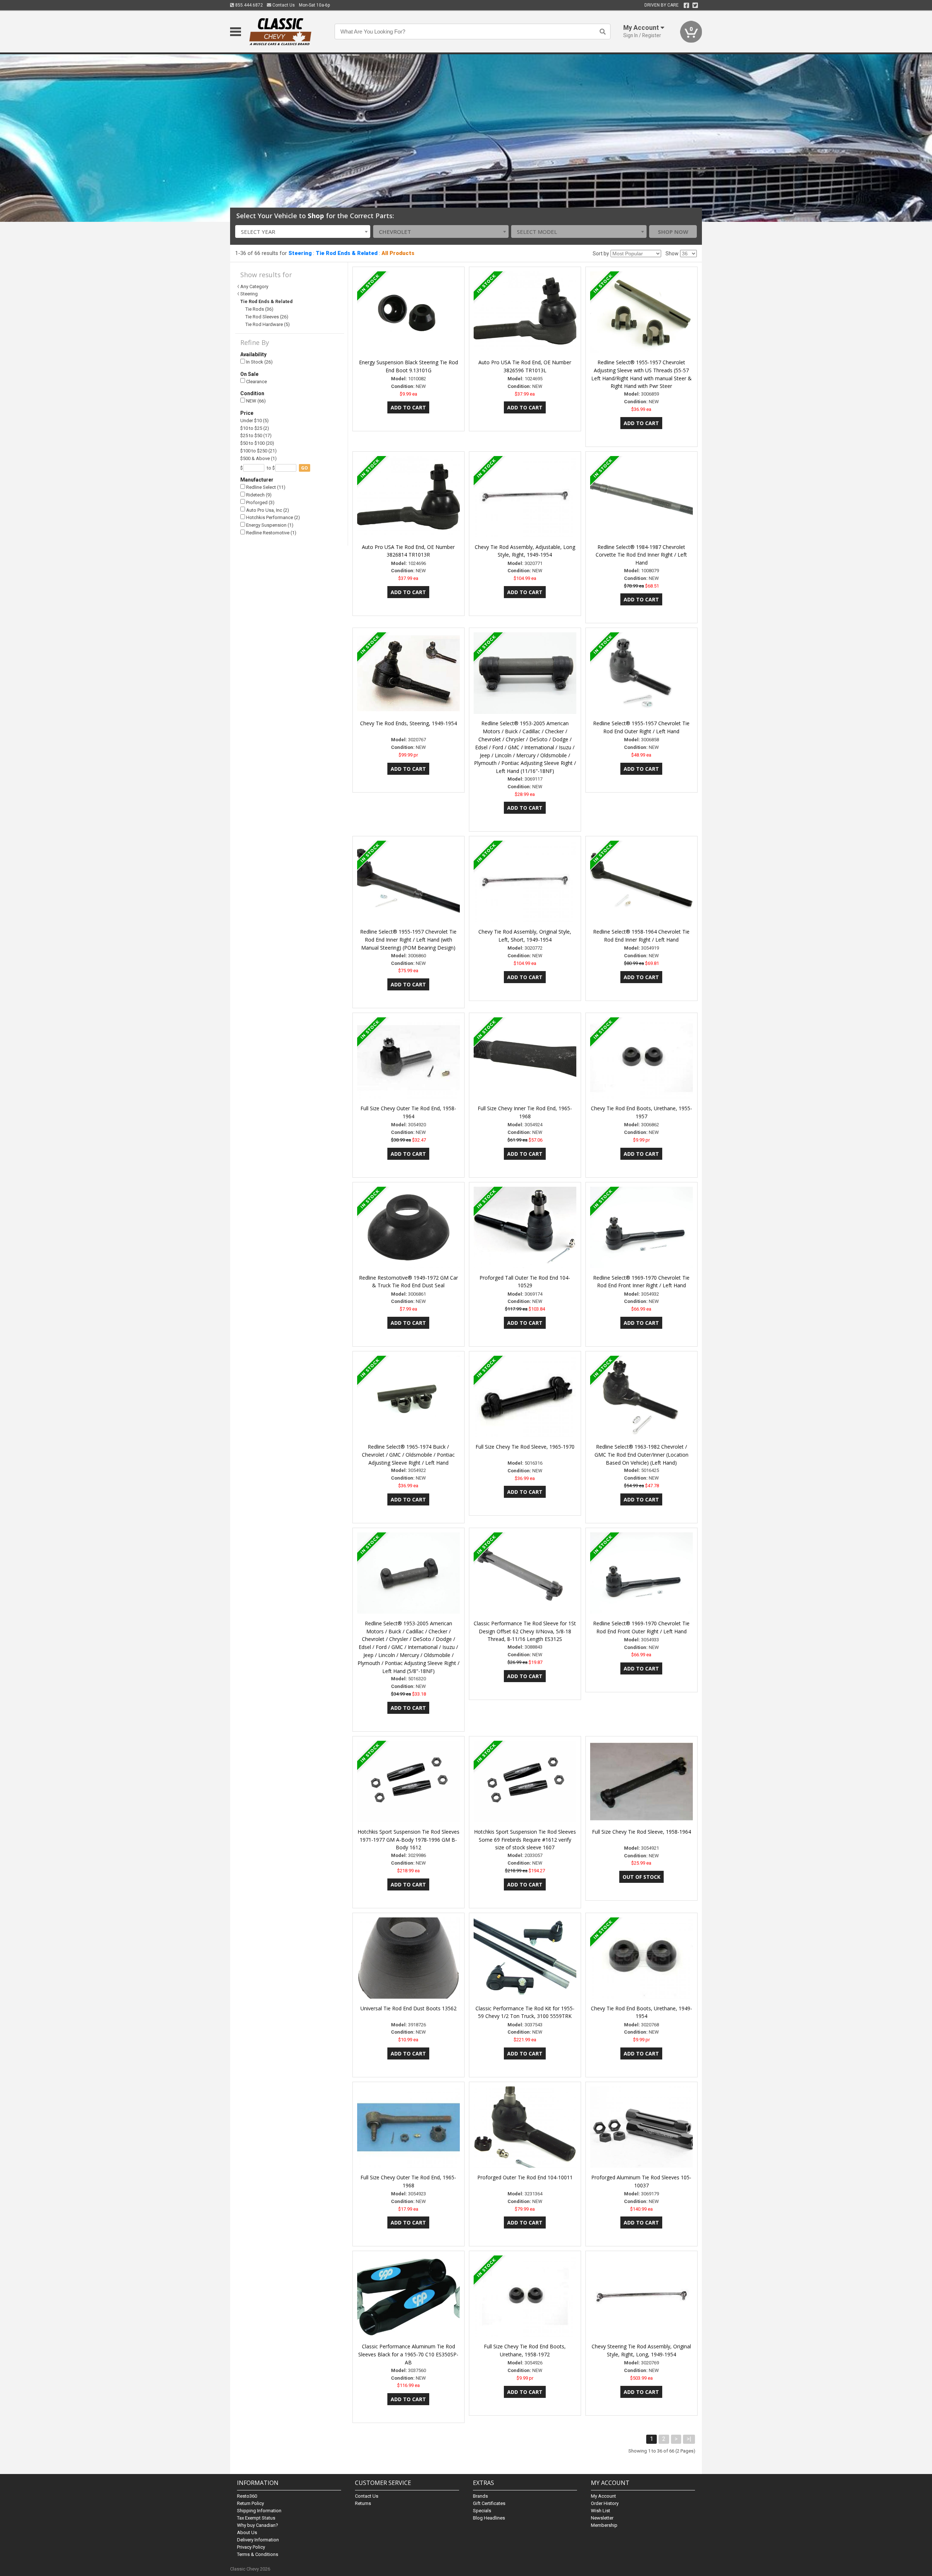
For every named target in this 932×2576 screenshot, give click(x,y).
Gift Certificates (489, 2503)
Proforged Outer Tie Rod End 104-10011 (525, 2177)
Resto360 (247, 2496)
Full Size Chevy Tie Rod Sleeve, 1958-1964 (641, 1832)
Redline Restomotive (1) (271, 533)
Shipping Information (259, 2511)
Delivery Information (258, 2540)
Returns (363, 2503)
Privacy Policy (251, 2547)
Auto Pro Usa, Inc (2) (267, 510)
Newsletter (602, 2518)
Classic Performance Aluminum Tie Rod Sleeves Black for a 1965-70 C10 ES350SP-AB (408, 2354)
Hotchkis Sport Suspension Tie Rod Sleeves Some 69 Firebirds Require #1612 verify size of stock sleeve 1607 (525, 1840)
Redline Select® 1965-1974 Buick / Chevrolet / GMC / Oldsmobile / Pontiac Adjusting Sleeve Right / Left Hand (408, 1455)
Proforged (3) (260, 502)
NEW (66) (255, 401)
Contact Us (283, 5)
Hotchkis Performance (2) (273, 517)
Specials (482, 2511)
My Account (603, 2496)
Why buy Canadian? (258, 2525)
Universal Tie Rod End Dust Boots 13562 (408, 2008)
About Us (247, 2532)
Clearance (256, 382)
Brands (480, 2496)
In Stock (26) (259, 362)
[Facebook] (686, 5)
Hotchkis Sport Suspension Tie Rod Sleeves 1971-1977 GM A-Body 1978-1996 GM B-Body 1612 (408, 1840)
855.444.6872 (248, 5)
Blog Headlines (489, 2518)
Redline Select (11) (265, 487)
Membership (604, 2525)
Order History (605, 2503)
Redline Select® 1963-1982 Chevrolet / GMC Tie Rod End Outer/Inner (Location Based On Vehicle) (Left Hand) (641, 1455)
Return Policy (250, 2503)
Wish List (601, 2511)
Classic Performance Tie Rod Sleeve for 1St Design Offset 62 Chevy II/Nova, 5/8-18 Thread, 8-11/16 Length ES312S (525, 1631)
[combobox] (303, 231)
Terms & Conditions (258, 2554)
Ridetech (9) (258, 495)
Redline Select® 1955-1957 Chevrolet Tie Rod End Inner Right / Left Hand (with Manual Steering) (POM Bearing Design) (408, 940)
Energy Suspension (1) (269, 525)
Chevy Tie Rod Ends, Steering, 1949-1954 (408, 723)
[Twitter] (695, 5)
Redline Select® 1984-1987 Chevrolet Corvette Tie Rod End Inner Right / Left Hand (641, 555)
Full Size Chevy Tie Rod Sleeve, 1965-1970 (525, 1447)
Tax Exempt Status (256, 2518)
